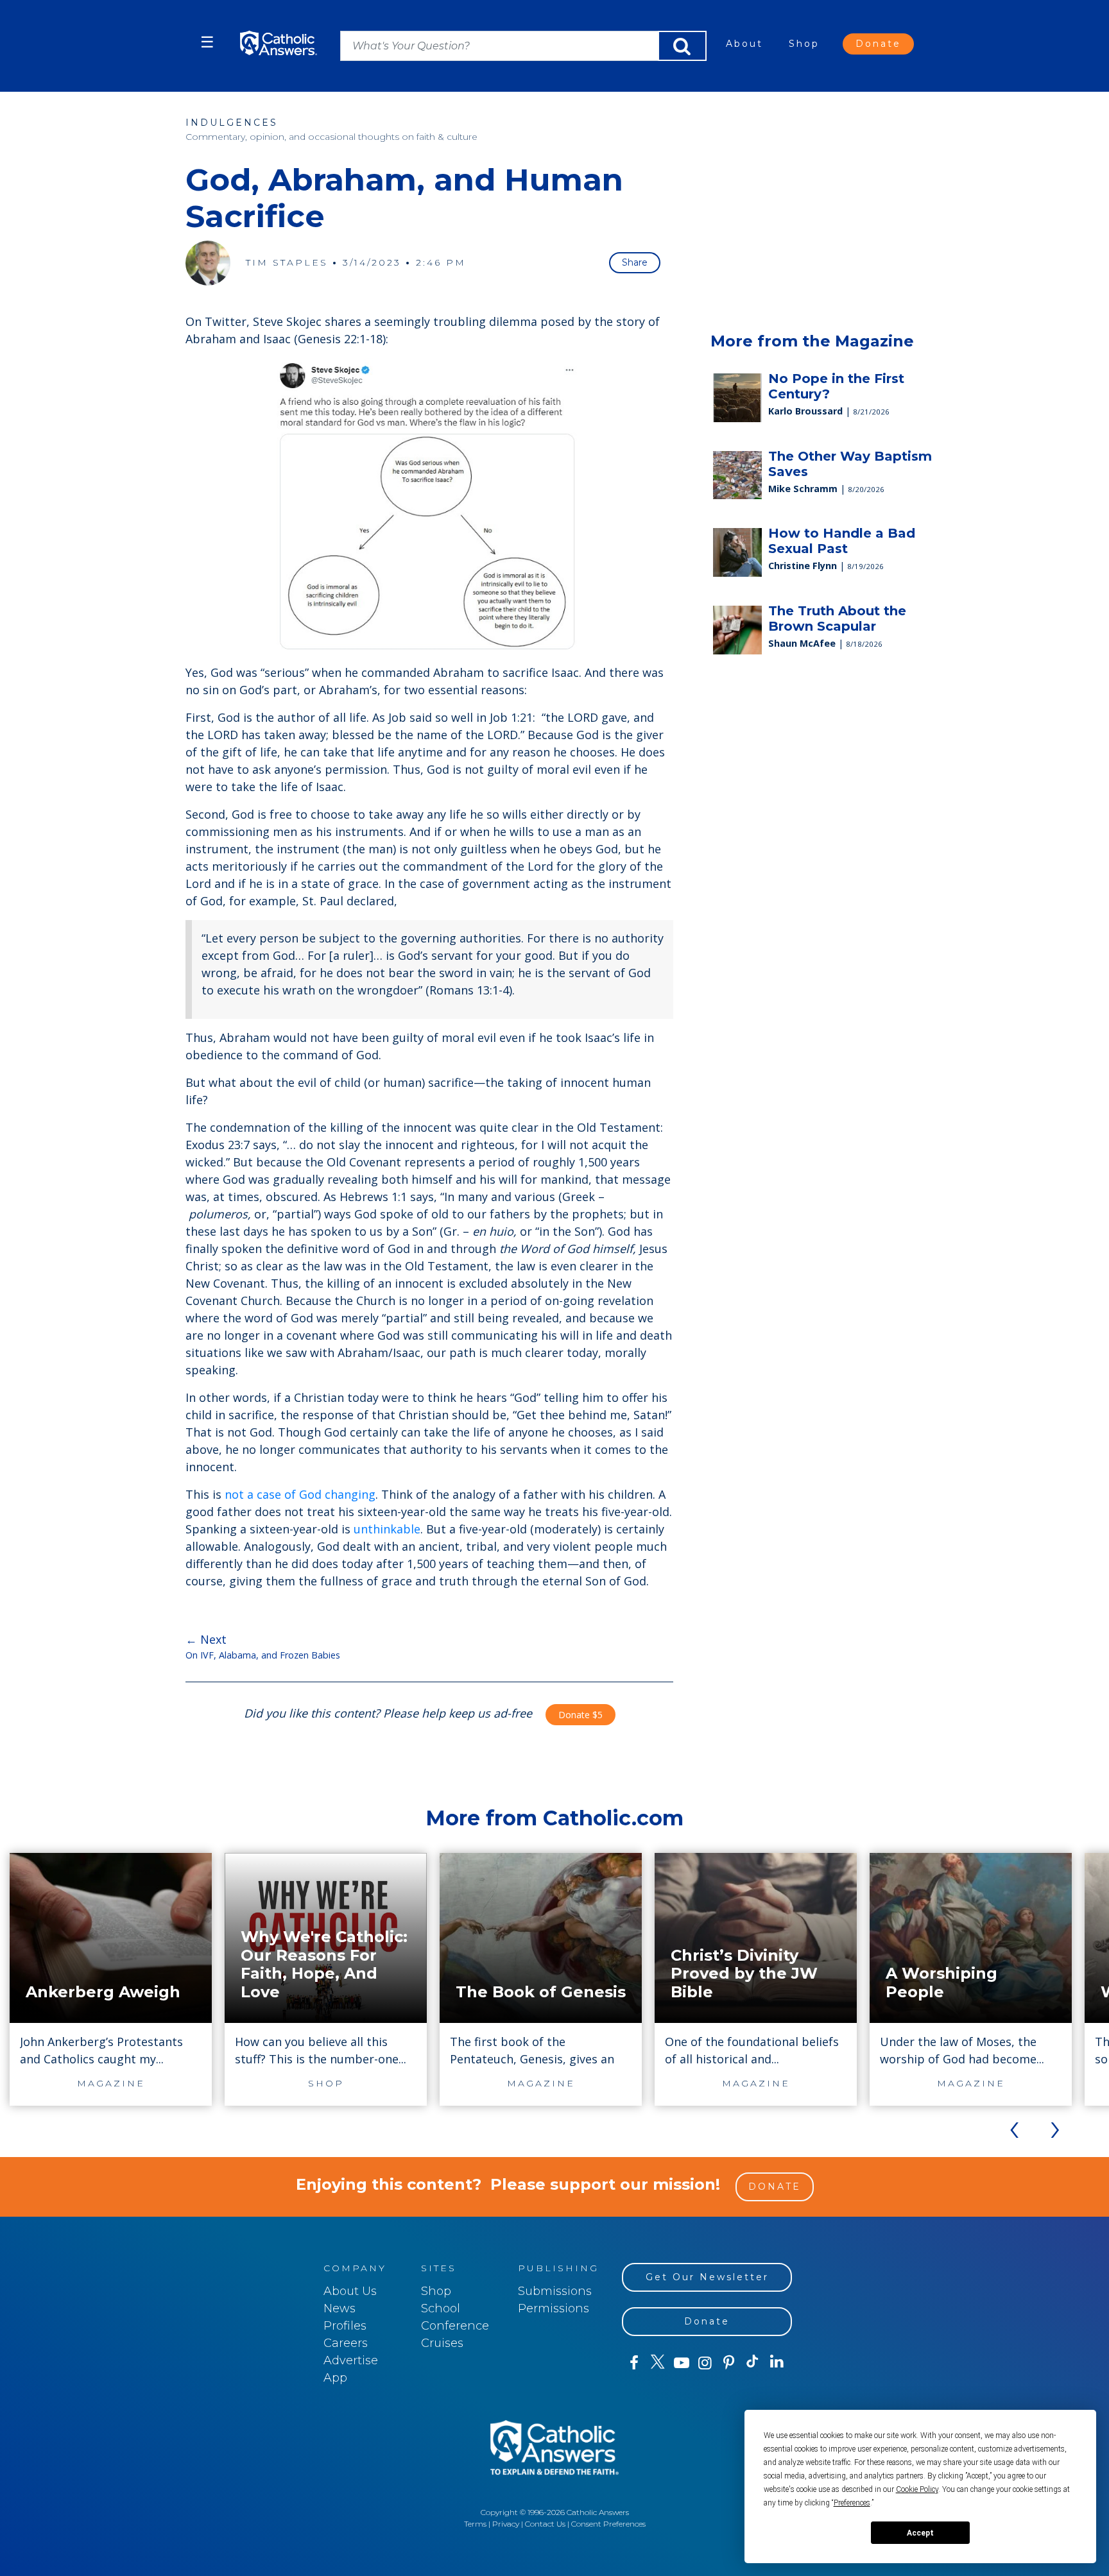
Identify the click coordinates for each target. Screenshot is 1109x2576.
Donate (878, 44)
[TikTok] (752, 2363)
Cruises (442, 2343)
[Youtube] (681, 2363)
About (744, 44)
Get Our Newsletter (707, 2277)
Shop (804, 44)
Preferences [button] (852, 2503)
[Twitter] (658, 2363)
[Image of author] (208, 263)
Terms (475, 2524)
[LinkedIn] (777, 2362)
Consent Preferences (608, 2524)
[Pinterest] (729, 2363)
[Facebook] (634, 2363)
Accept (920, 2533)
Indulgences (232, 123)
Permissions (554, 2308)
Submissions (555, 2291)
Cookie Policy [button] (917, 2489)
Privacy (506, 2524)
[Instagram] (705, 2363)
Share (635, 262)
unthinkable (387, 1529)
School (441, 2308)
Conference (455, 2326)
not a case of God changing (300, 1494)
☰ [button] (207, 42)
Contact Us (545, 2524)
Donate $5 (580, 1715)
